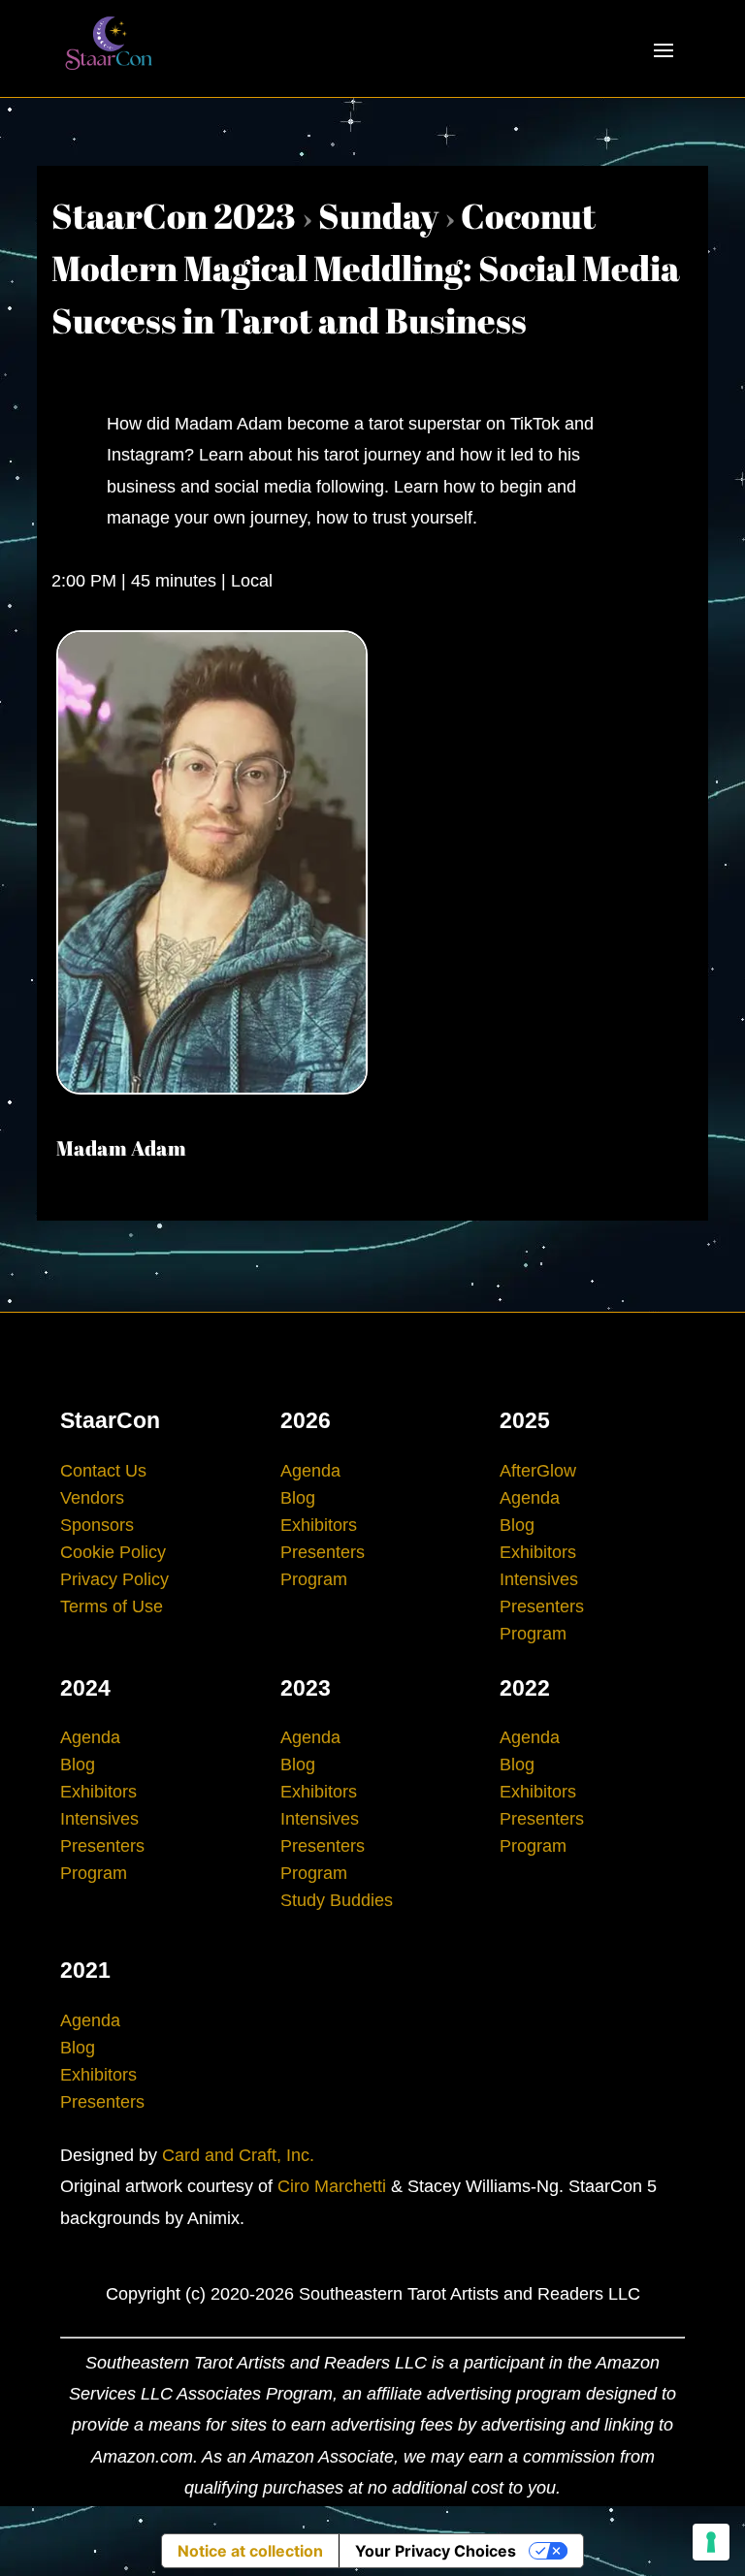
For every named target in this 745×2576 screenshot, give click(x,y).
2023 (306, 1688)
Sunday (378, 215)
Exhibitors (319, 1525)
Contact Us (103, 1471)
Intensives (539, 1579)
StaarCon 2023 (174, 215)
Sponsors (97, 1525)
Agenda (310, 1471)
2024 (85, 1688)
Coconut (528, 215)
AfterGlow (538, 1471)
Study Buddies (337, 1900)
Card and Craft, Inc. (238, 2155)
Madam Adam (121, 1148)
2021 (85, 1970)
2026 (306, 1420)
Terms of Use (112, 1606)
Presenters (323, 1552)
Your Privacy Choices (436, 2551)
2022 (525, 1688)
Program (314, 1579)
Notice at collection (250, 2551)
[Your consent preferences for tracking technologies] (711, 2542)
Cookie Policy (113, 1552)
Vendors (92, 1498)
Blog (298, 1498)
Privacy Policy (114, 1579)
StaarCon (110, 1420)
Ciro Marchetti (332, 2186)
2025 (525, 1420)
